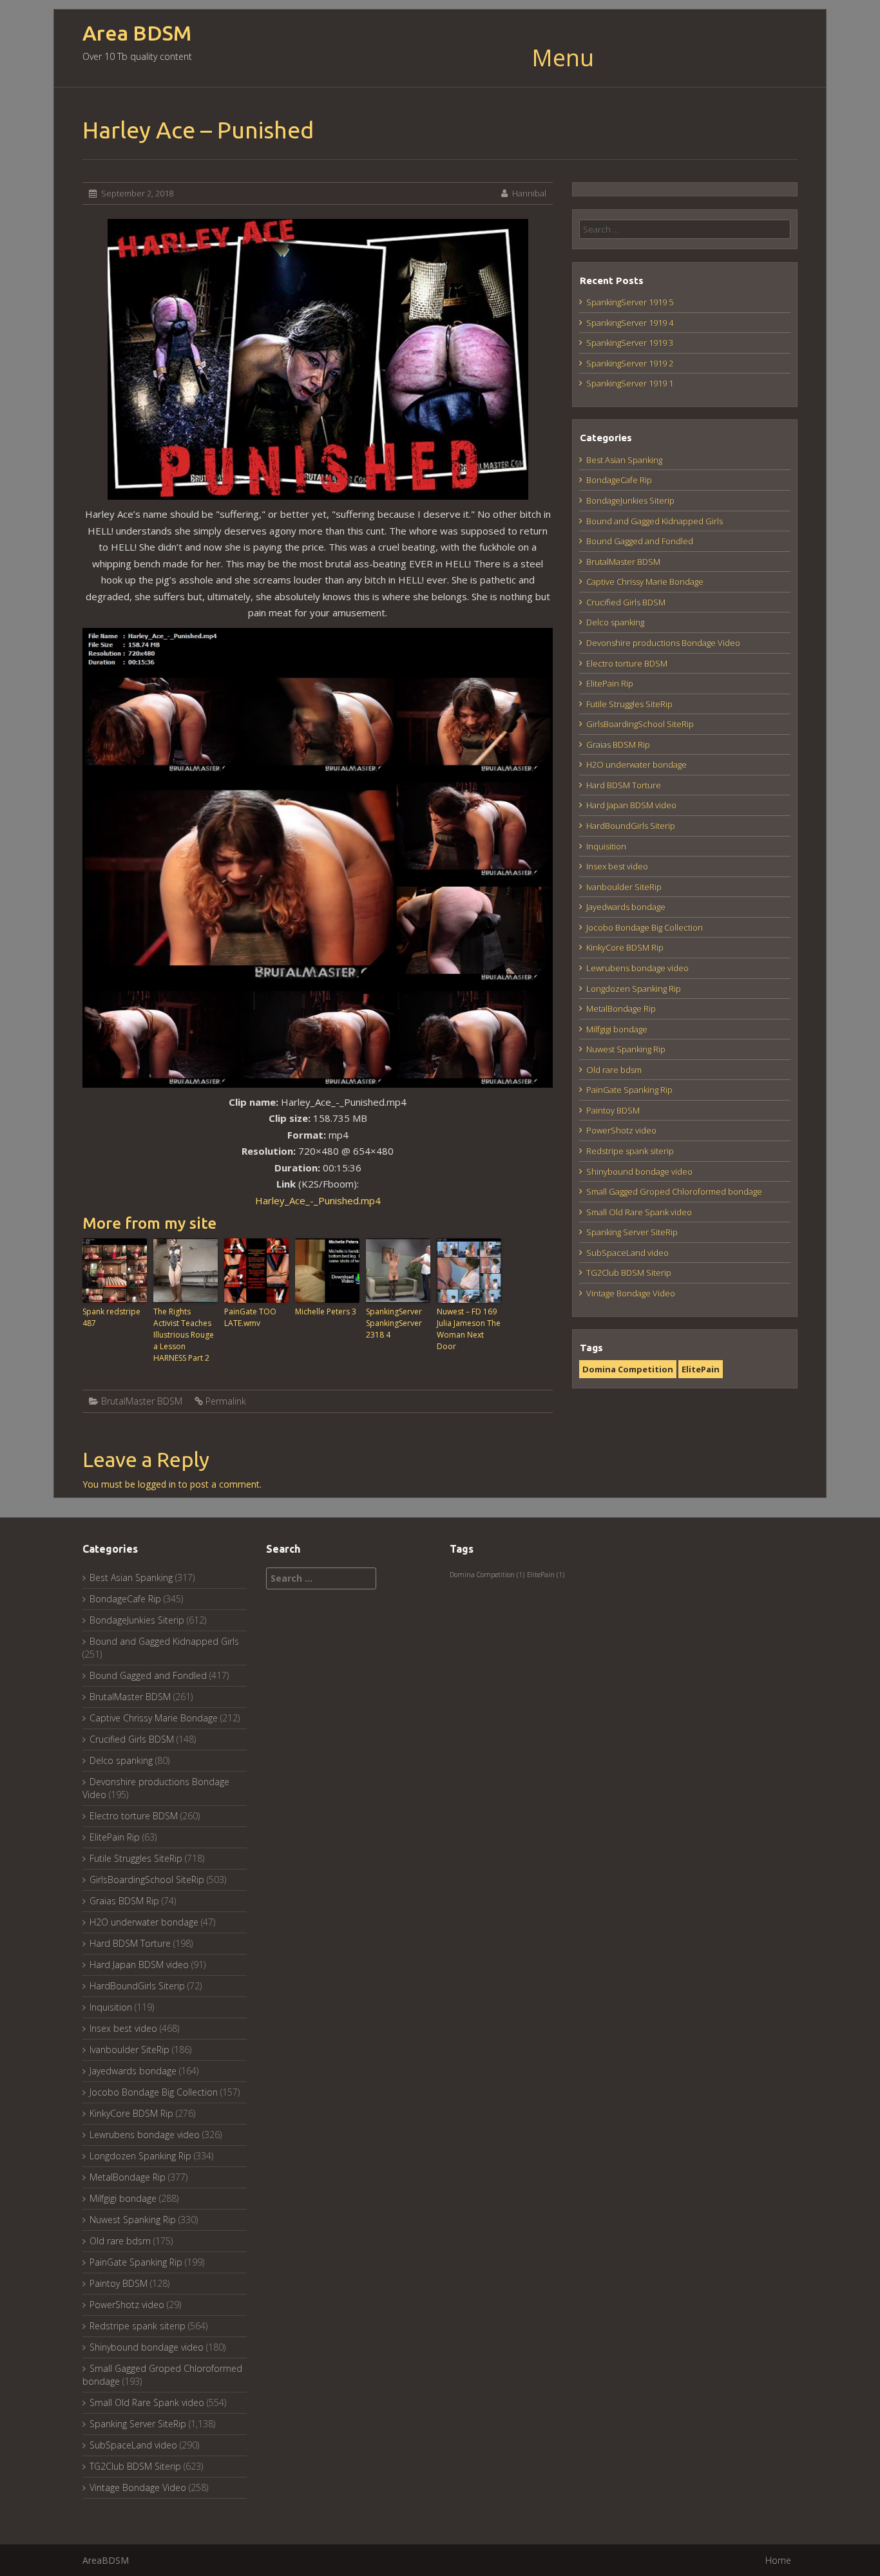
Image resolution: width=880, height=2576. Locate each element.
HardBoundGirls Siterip (631, 826)
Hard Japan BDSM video (631, 805)
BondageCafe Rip (619, 480)
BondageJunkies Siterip (630, 500)
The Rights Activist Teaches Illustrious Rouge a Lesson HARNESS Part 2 (184, 1335)
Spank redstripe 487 (111, 1317)
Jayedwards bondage (626, 907)
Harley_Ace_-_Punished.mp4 (318, 1200)
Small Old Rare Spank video (639, 1212)
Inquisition (606, 846)
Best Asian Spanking (624, 460)
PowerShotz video (621, 1130)
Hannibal (529, 193)
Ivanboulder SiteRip (624, 887)
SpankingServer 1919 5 (630, 302)
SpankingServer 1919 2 (630, 363)
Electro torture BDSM (627, 663)
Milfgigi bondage (617, 1029)
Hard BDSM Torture (624, 785)
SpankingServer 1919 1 (630, 383)
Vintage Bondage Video (631, 1293)
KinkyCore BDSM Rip (625, 947)
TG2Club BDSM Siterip (629, 1273)
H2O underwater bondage (636, 764)
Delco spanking (615, 622)
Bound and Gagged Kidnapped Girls (655, 521)
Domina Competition (628, 1369)
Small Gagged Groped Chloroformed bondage (674, 1191)
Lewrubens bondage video (637, 968)
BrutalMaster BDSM (142, 1401)
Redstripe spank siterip (630, 1151)
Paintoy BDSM (613, 1110)
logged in (157, 1484)
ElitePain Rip (610, 683)
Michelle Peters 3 (326, 1312)
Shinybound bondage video (639, 1171)
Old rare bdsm (614, 1070)
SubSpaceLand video (627, 1253)
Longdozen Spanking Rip (634, 989)
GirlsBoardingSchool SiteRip (640, 724)
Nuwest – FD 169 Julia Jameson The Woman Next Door (469, 1329)
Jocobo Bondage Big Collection (645, 927)
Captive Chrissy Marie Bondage (645, 582)
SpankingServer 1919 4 (630, 323)
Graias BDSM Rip (618, 744)
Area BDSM (137, 33)
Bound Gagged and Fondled (640, 541)
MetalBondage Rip (621, 1009)
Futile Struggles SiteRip (629, 704)
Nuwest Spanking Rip (626, 1049)
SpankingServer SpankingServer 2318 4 (394, 1323)
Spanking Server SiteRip (632, 1232)
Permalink (226, 1401)
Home (778, 2560)
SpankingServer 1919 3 (630, 343)
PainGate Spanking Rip (629, 1090)
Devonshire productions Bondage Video (663, 643)
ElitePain (701, 1369)
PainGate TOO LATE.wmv (250, 1317)
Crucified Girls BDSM (626, 602)
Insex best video (617, 866)
